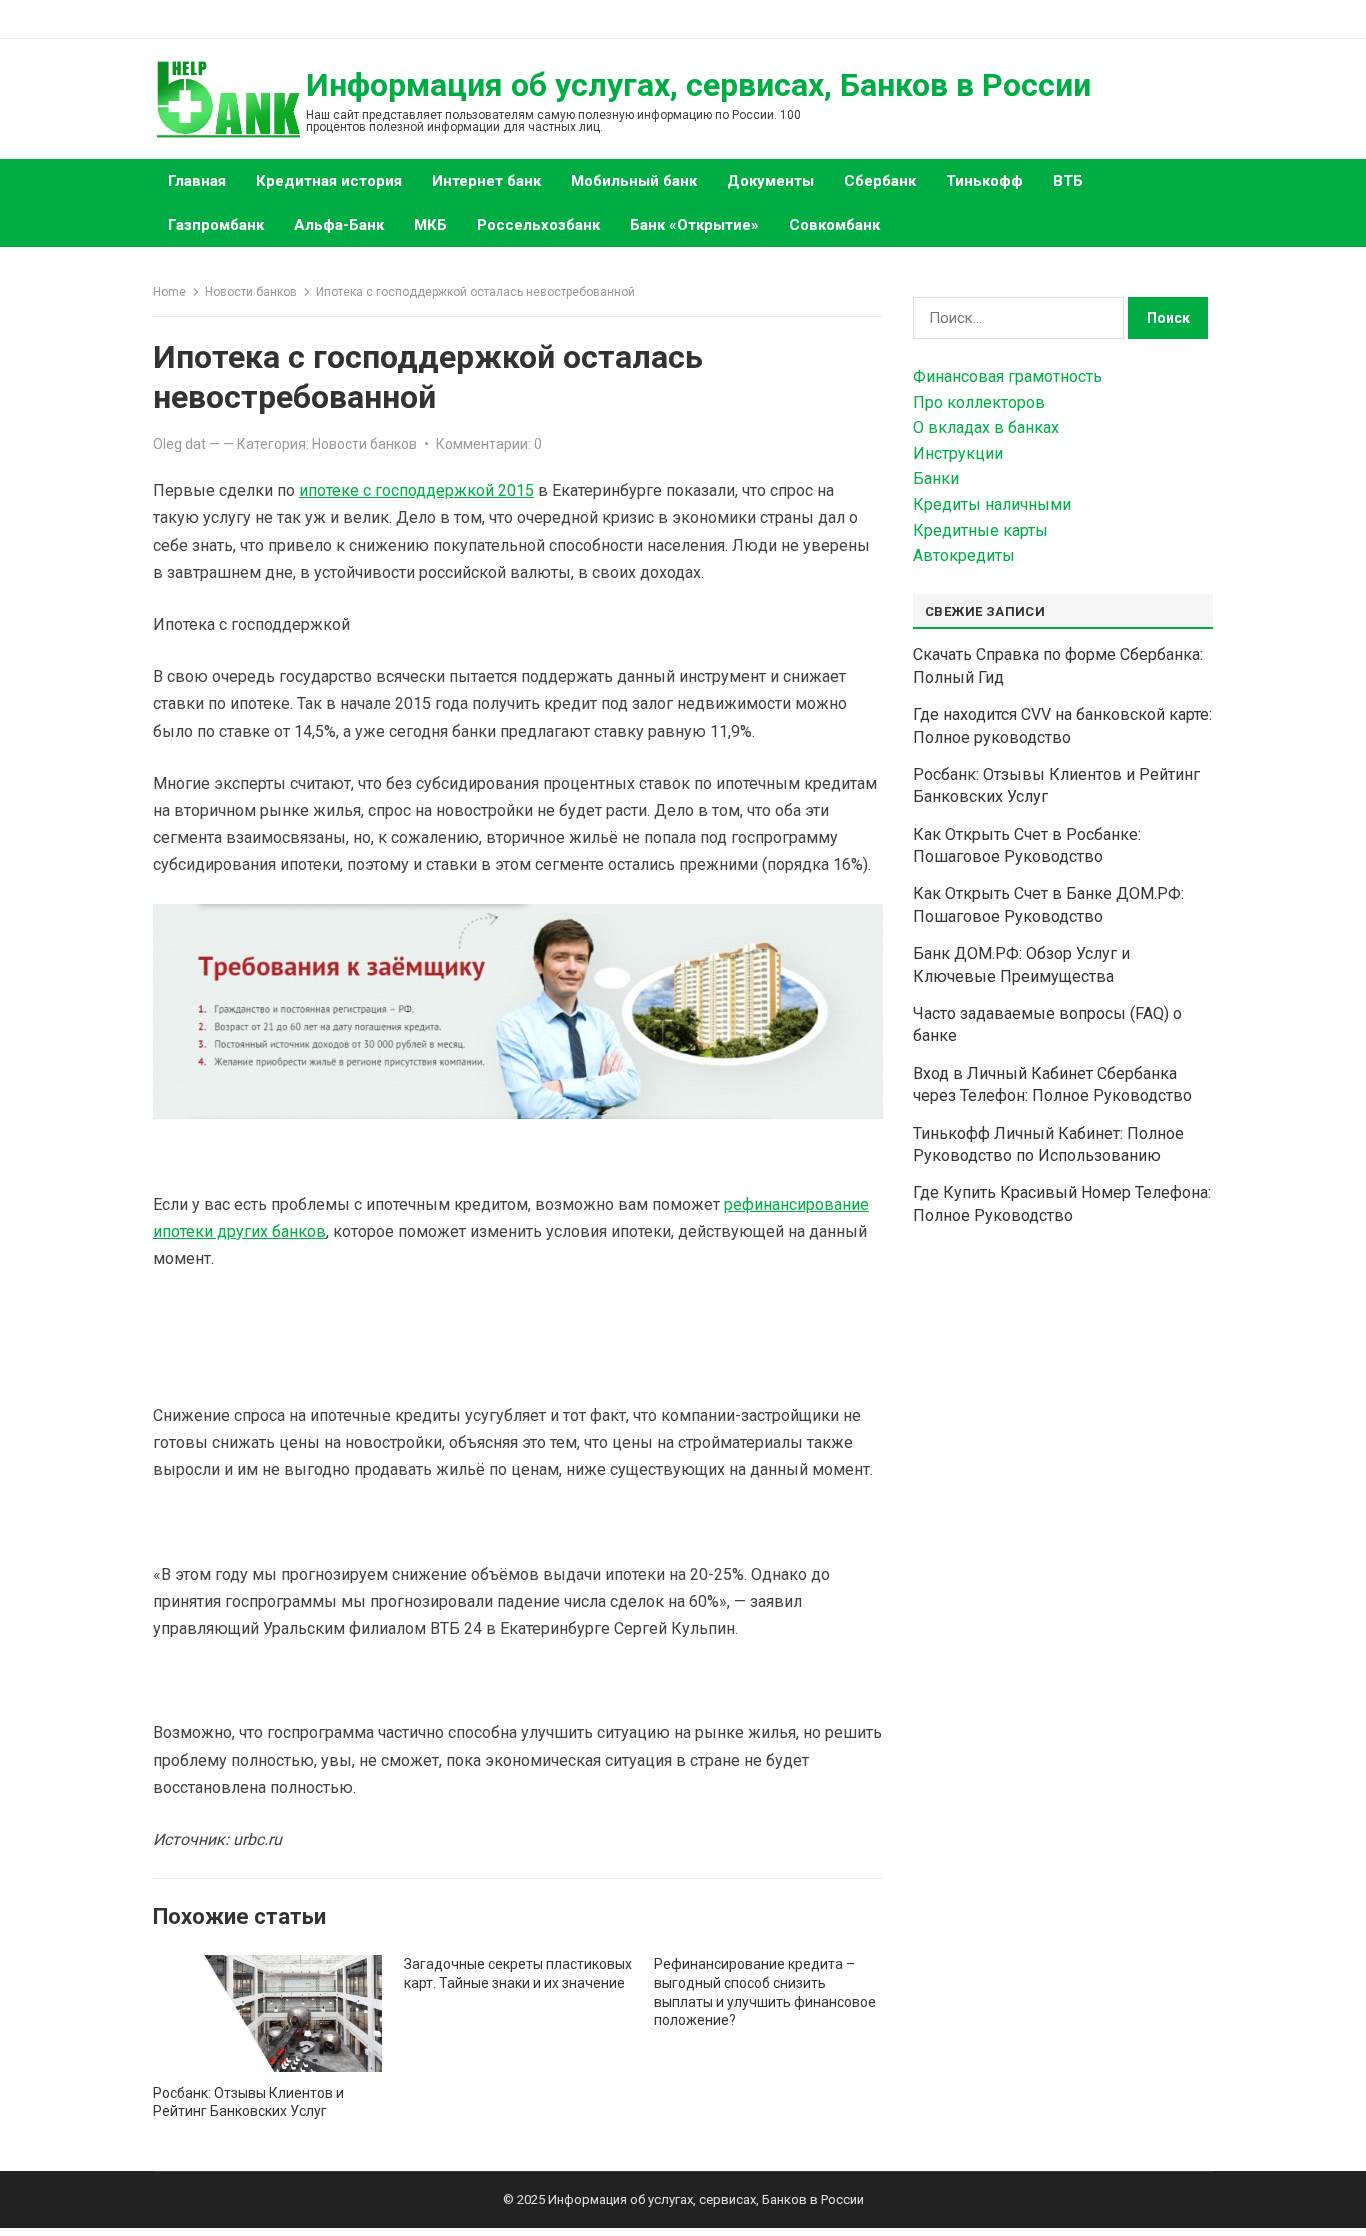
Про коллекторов (979, 402)
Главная (197, 181)
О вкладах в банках (986, 427)
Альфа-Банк (339, 225)
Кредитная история (329, 181)
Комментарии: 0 (489, 444)
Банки (936, 478)
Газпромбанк (216, 225)
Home (169, 292)
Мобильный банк (634, 181)
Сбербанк (880, 181)
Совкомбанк (834, 225)
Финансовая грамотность (1007, 376)
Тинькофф (984, 181)
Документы (770, 181)
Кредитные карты (980, 530)
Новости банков (251, 292)
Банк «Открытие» (694, 225)
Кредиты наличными (992, 504)
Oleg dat (179, 444)
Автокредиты (964, 555)
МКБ (430, 225)
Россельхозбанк (538, 225)
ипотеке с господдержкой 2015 (416, 490)
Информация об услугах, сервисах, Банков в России (698, 85)
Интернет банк (486, 181)
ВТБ (1068, 181)
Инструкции (958, 453)
